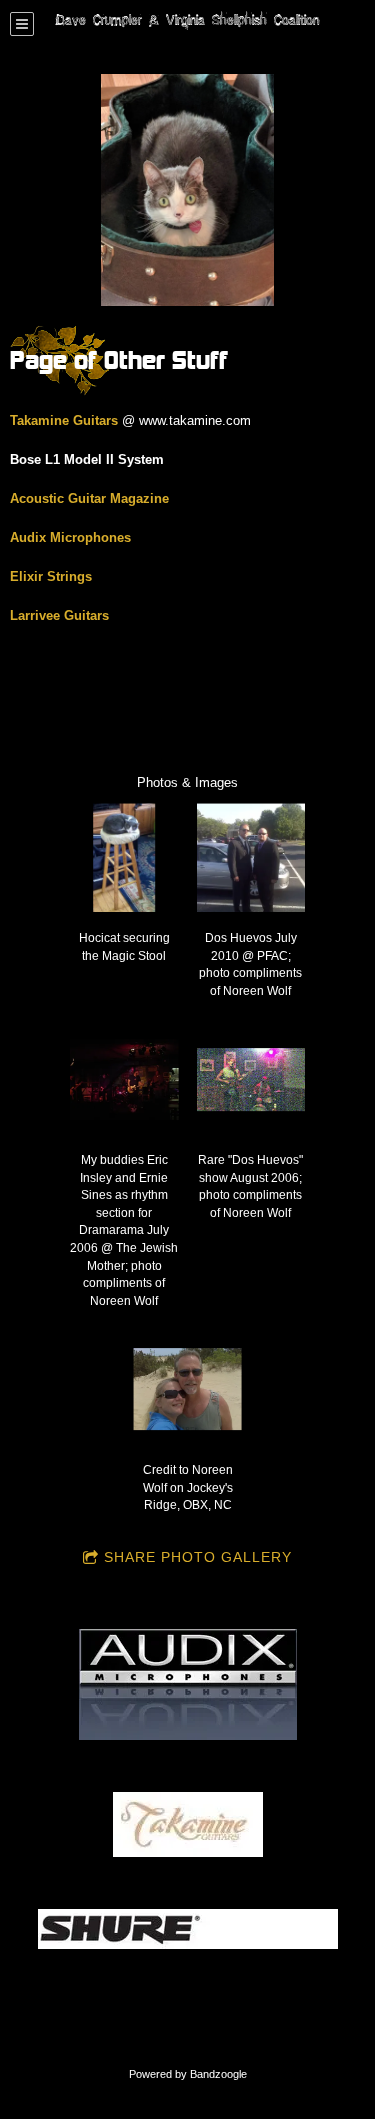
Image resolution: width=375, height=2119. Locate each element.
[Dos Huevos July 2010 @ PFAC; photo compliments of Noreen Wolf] (251, 857)
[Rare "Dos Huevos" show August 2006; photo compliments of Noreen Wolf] (251, 1079)
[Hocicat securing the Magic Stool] (124, 857)
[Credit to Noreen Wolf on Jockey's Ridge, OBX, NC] (187, 1389)
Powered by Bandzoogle (188, 2074)
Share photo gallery (198, 1557)
